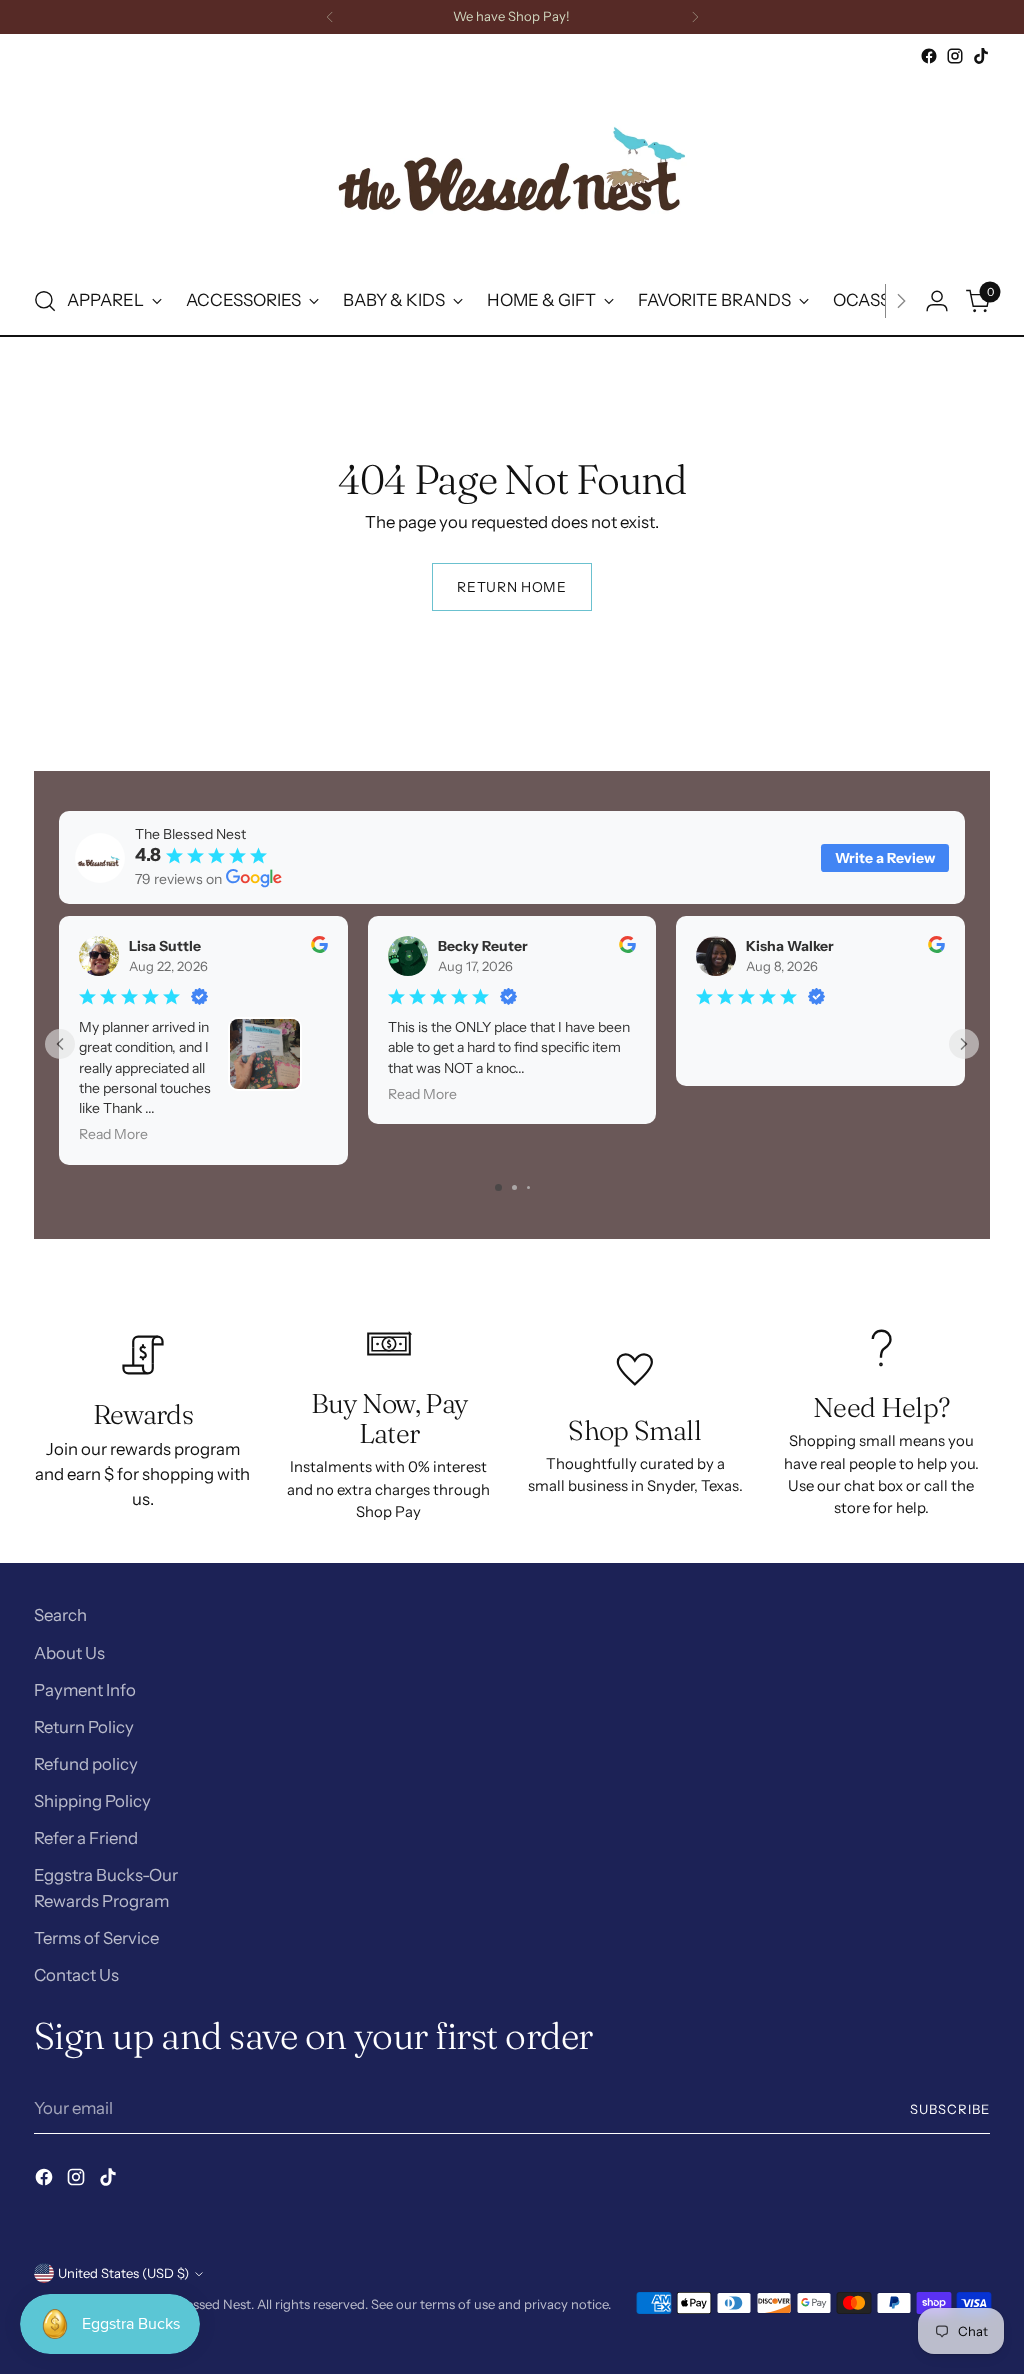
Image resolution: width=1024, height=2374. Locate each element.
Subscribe (950, 2109)
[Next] (695, 17)
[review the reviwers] (318, 948)
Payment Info (85, 1690)
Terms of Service (96, 1938)
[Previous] (330, 17)
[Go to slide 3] (528, 1187)
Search (60, 1615)
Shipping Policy (92, 1801)
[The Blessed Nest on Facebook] (929, 56)
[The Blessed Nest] (512, 168)
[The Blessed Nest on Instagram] (955, 56)
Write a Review (885, 858)
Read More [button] (113, 1135)
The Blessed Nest (200, 2304)
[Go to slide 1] (498, 1187)
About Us (69, 1653)
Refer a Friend (86, 1838)
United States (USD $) (123, 2273)
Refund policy (86, 1764)
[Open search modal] (45, 301)
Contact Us (76, 1975)
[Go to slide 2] (514, 1187)
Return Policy (84, 1727)
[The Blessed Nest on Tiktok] (981, 56)
